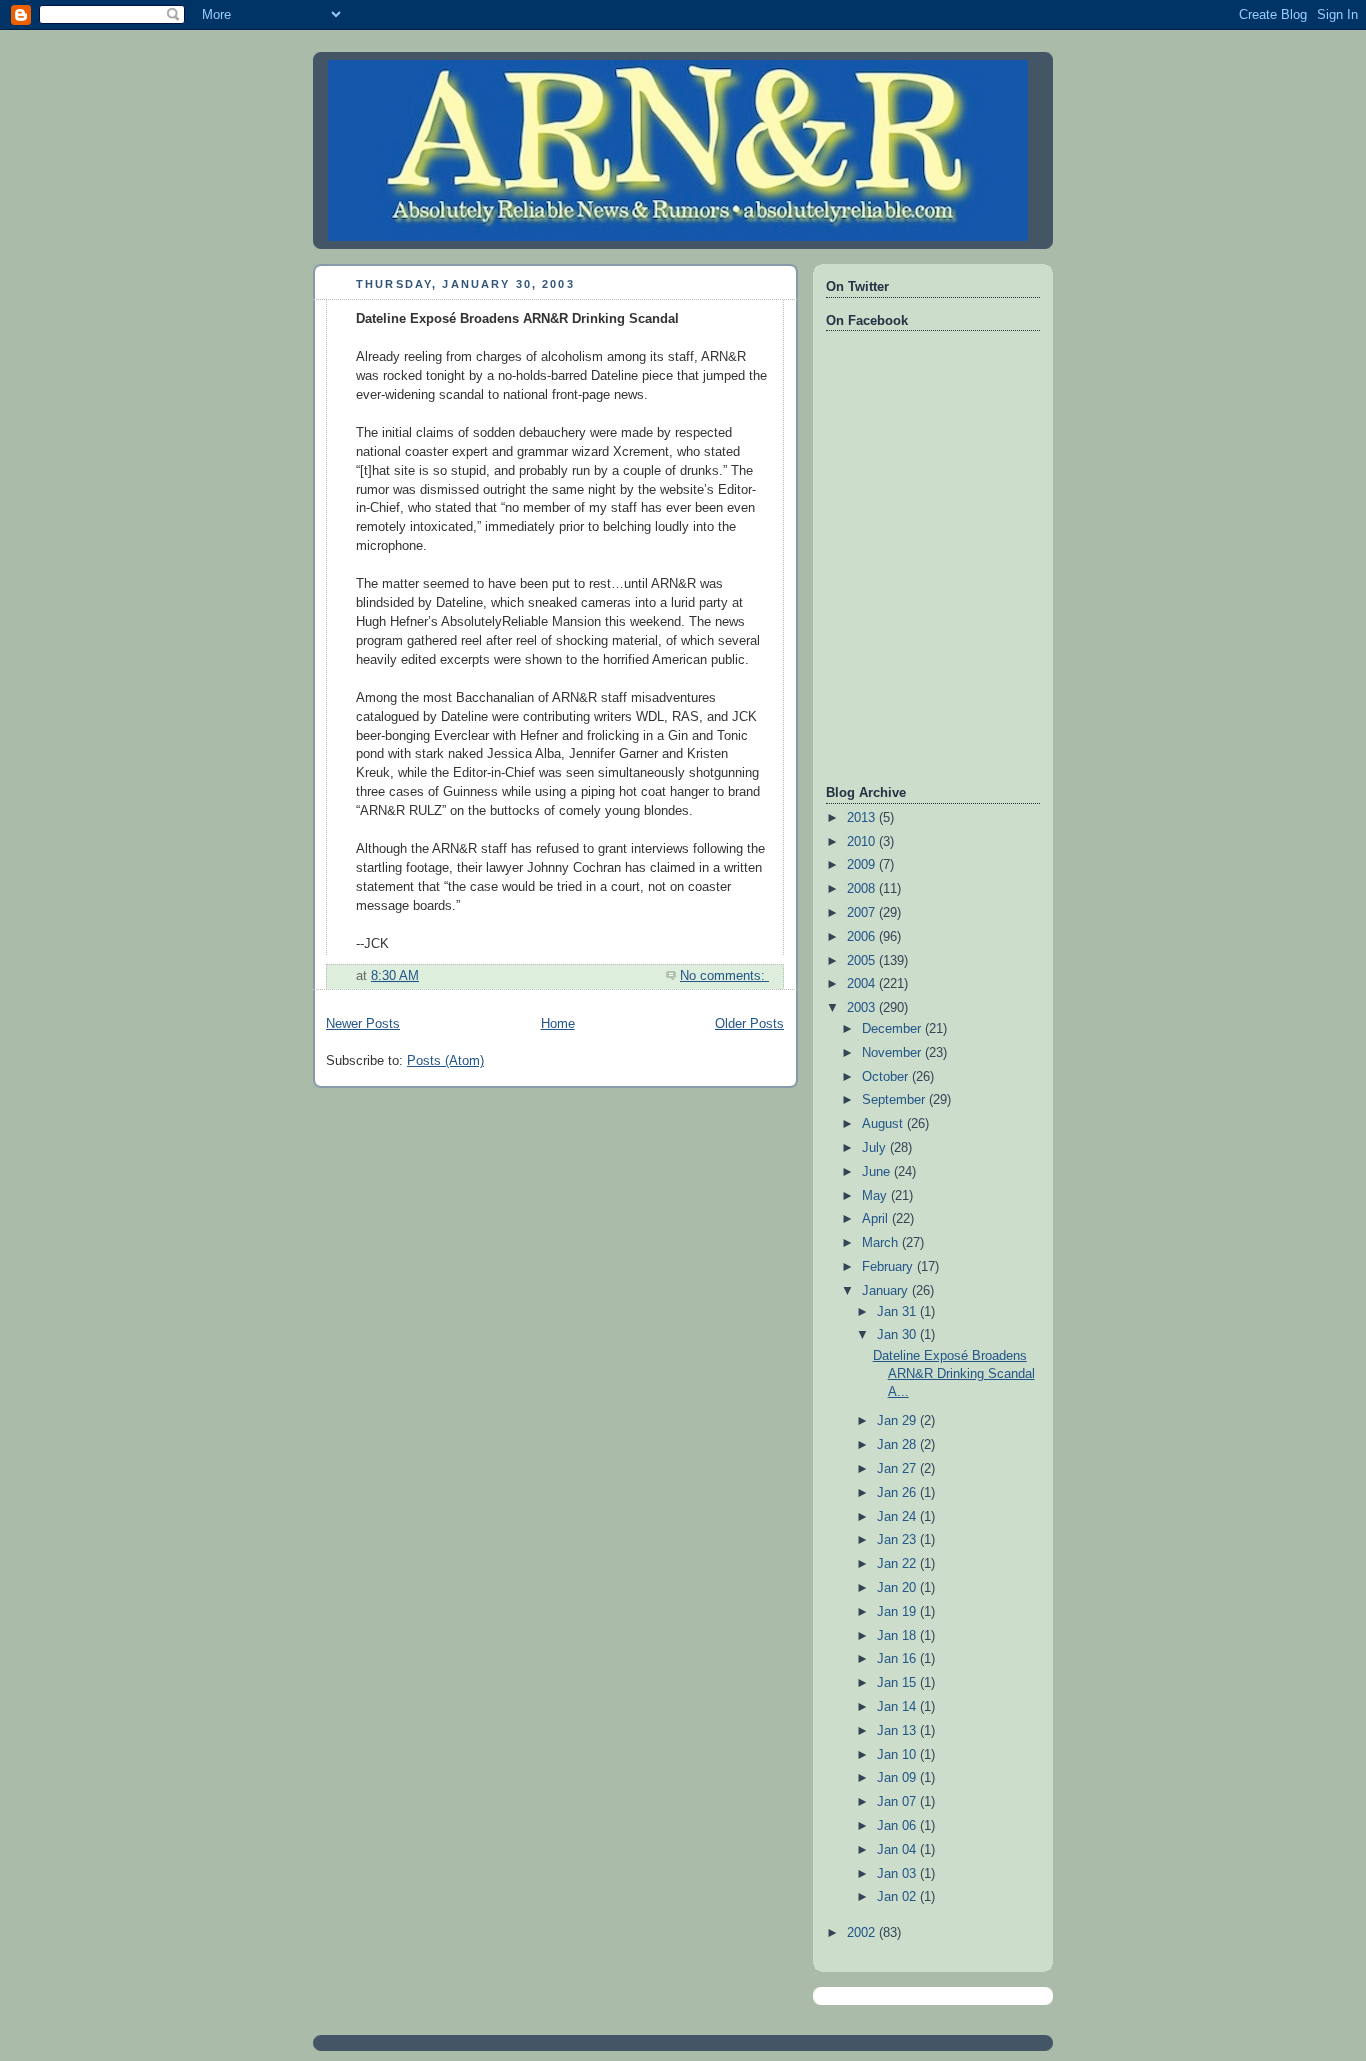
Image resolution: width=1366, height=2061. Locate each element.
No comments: (724, 976)
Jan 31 (898, 1312)
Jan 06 (898, 1826)
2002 (863, 1933)
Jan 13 (898, 1731)
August (884, 1124)
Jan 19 (898, 1612)
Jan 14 (898, 1707)
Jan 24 (898, 1517)
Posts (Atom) (445, 1061)
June (878, 1172)
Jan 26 (898, 1493)
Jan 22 (898, 1564)
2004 (863, 984)
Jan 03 (898, 1874)
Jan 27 (898, 1469)
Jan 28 (898, 1445)
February (889, 1267)
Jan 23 (898, 1540)
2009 (863, 865)
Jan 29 (898, 1421)
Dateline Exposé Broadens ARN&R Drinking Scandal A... (954, 1373)
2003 (863, 1008)
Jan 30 (898, 1335)
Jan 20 (898, 1588)
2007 (863, 913)
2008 (863, 889)
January (887, 1291)
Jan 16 (898, 1659)
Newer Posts (363, 1024)
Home (558, 1024)
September (895, 1100)
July (876, 1148)
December (893, 1029)
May (876, 1196)
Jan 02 (898, 1897)
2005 (863, 961)
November (893, 1053)
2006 (863, 937)
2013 (863, 818)
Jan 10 (898, 1755)
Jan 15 (898, 1683)
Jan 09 (898, 1778)
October (887, 1077)
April (877, 1219)
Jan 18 (898, 1636)
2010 (863, 842)
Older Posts (749, 1024)
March (882, 1243)
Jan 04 (898, 1850)
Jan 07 (898, 1802)
